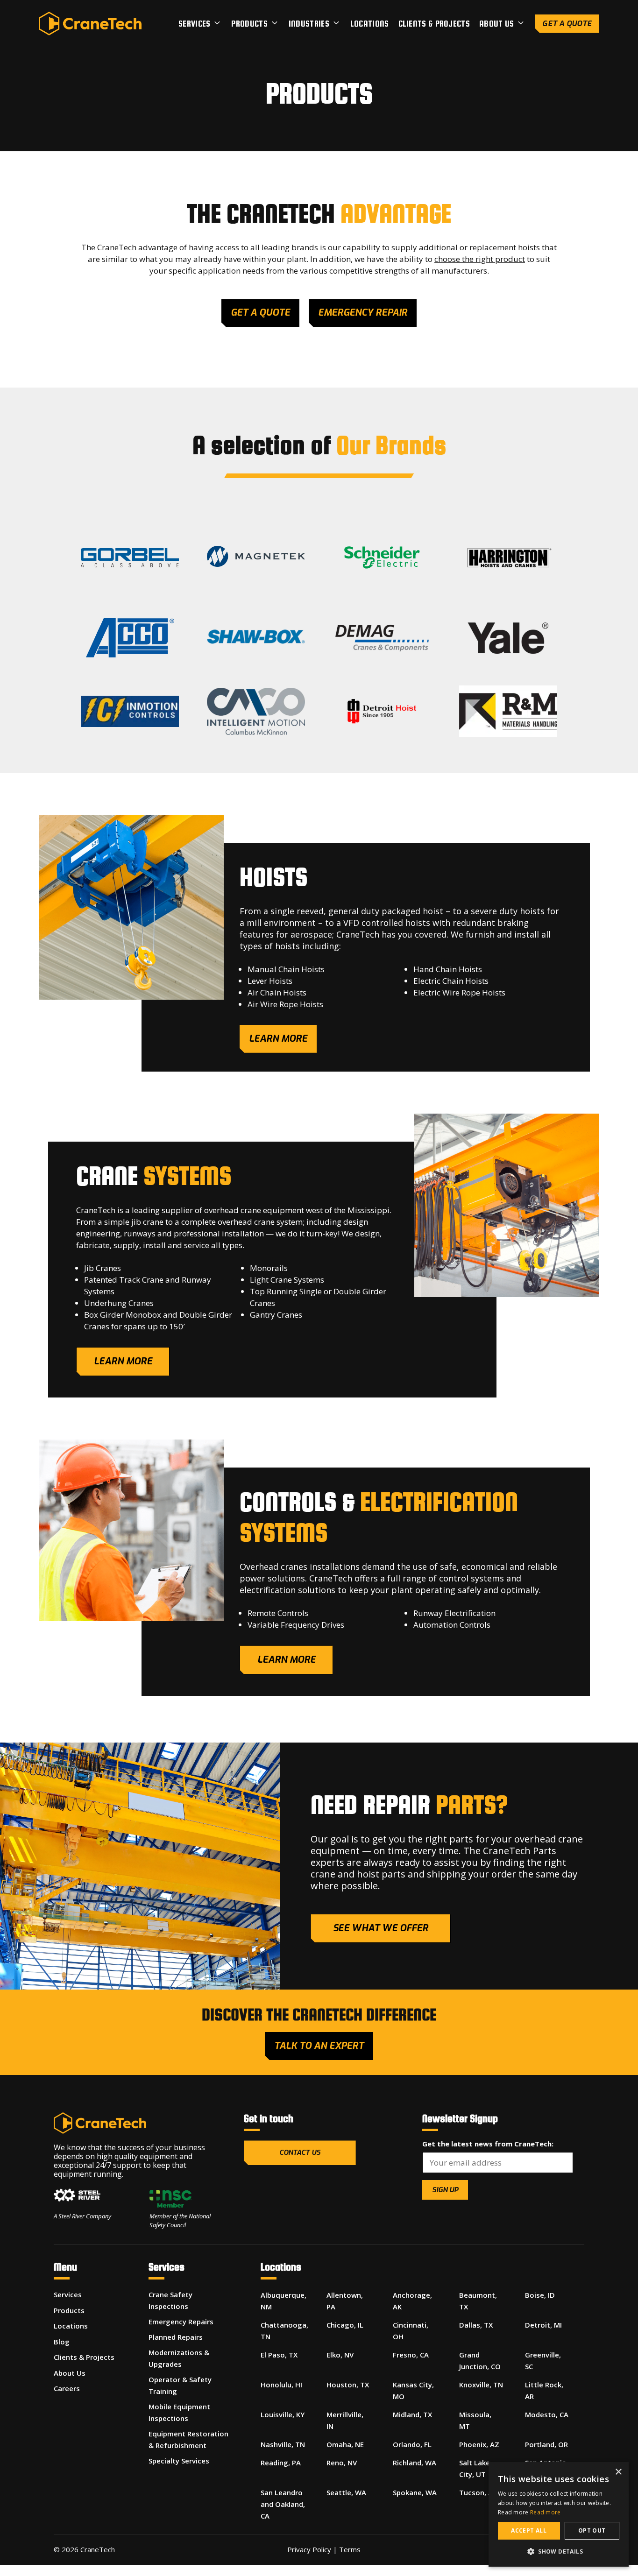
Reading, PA (281, 2463)
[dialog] (559, 2514)
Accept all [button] (529, 2530)
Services (194, 24)
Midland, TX (412, 2414)
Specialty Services (179, 2461)
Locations (370, 24)
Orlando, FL (412, 2444)
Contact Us (300, 2153)
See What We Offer (381, 1928)
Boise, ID (540, 2295)
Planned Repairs (176, 2337)
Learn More (123, 1361)
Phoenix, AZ (479, 2444)
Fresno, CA (411, 2355)
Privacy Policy (309, 2549)
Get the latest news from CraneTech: (488, 2144)
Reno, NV (342, 2463)
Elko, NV (340, 2355)
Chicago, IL (345, 2325)
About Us (496, 24)
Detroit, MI (543, 2325)
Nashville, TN (283, 2444)
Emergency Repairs (181, 2322)
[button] (559, 2551)
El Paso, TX (279, 2355)
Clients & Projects (434, 24)
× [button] (618, 2472)
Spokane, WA (415, 2492)
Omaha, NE (345, 2444)
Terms (350, 2549)
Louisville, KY (283, 2414)
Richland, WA (415, 2463)
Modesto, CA (547, 2414)
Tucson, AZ (478, 2492)
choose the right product (480, 259)
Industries (309, 24)
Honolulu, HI (281, 2385)
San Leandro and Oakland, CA (283, 2504)
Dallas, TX (476, 2325)
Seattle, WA (346, 2492)
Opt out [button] (592, 2530)
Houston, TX (348, 2385)
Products (249, 24)
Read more (546, 2512)
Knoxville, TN (481, 2385)
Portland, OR (546, 2444)
